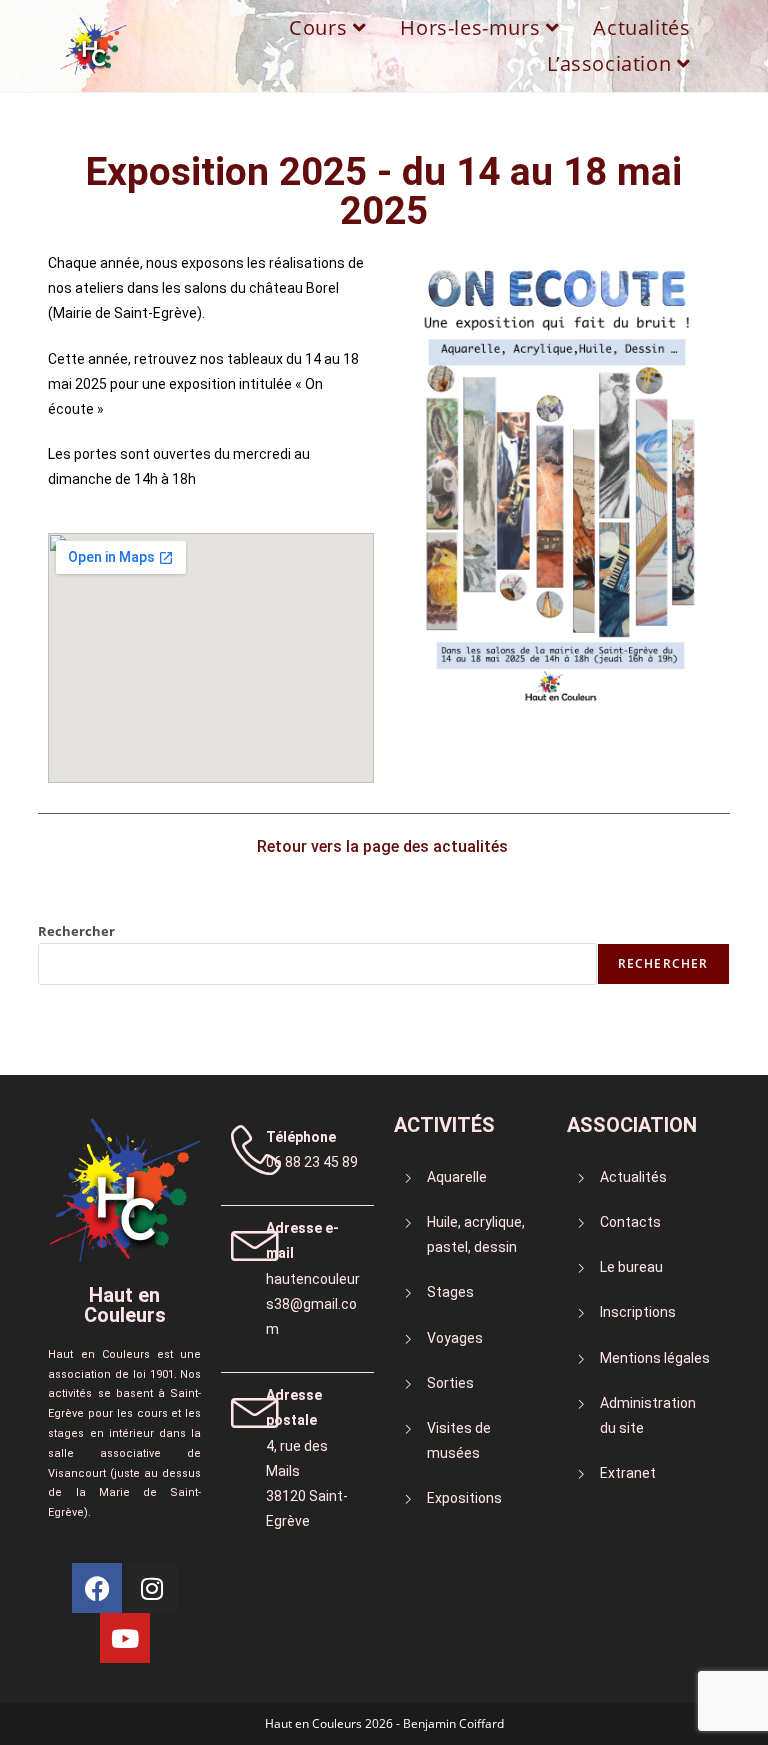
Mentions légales (655, 1358)
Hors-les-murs (472, 27)
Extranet (628, 1473)
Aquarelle (457, 1177)
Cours (321, 27)
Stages (450, 1292)
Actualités (641, 27)
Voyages (455, 1338)
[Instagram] (152, 1588)
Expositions (464, 1498)
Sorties (450, 1383)
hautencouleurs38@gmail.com (313, 1304)
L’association (611, 63)
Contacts (630, 1222)
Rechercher (76, 931)
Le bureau (631, 1267)
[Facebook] (97, 1588)
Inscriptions (638, 1312)
